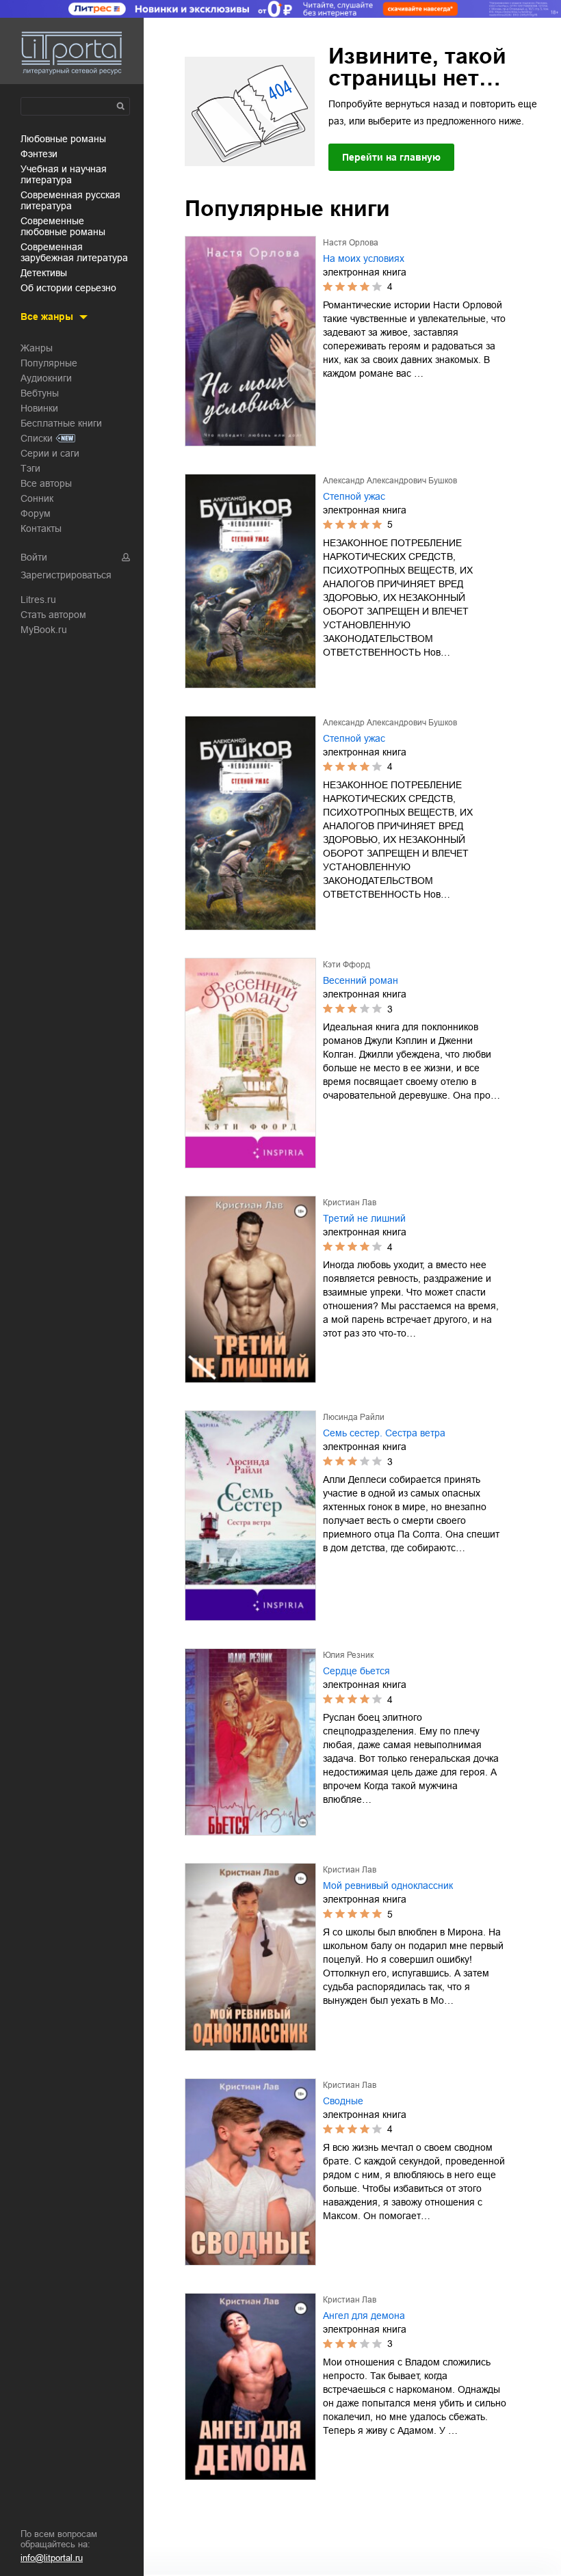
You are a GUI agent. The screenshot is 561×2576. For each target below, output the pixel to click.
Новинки (39, 408)
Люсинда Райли (354, 1417)
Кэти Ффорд (347, 965)
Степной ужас (354, 496)
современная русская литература (70, 200)
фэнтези (39, 154)
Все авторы (46, 483)
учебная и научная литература (64, 174)
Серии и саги (50, 453)
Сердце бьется (356, 1671)
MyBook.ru (44, 630)
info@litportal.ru (52, 2558)
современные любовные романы (63, 226)
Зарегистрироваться (66, 575)
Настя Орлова (351, 243)
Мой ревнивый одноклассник (388, 1886)
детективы (44, 273)
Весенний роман (361, 980)
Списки (37, 438)
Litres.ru (38, 600)
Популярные (49, 363)
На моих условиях (364, 258)
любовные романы (63, 139)
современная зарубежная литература (74, 252)
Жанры (37, 348)
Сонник (37, 498)
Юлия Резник (348, 1655)
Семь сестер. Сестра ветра (384, 1433)
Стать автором (53, 615)
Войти (34, 557)
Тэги (30, 468)
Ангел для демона (364, 2316)
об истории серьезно (68, 288)
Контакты (41, 528)
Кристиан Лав (350, 1203)
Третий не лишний (364, 1218)
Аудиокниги (46, 378)
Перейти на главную (391, 157)
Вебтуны (40, 393)
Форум (36, 513)
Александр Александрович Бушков (390, 481)
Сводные (343, 2101)
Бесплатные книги (61, 423)
